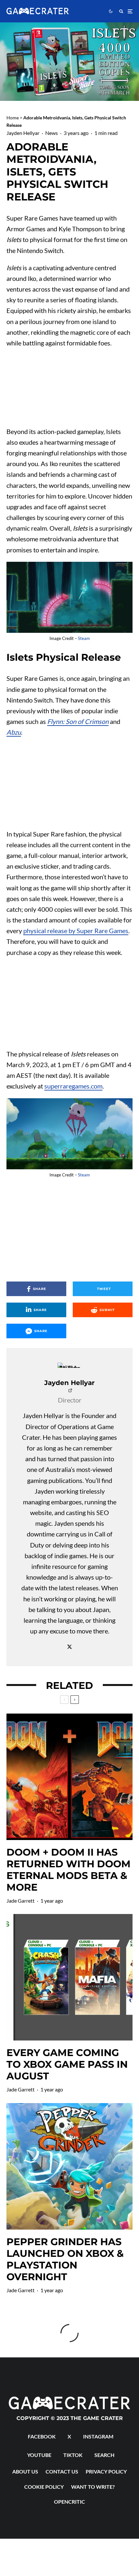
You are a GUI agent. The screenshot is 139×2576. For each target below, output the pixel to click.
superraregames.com (73, 1086)
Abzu (14, 732)
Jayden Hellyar (23, 133)
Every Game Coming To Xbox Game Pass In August (67, 2064)
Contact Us (62, 2471)
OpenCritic (69, 2502)
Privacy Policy (106, 2471)
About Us (25, 2471)
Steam (84, 638)
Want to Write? (93, 2487)
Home (13, 118)
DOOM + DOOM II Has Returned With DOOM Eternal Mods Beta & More (69, 1870)
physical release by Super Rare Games (76, 931)
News (52, 133)
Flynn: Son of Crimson (78, 721)
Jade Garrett (21, 1901)
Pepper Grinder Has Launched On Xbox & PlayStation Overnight (65, 2259)
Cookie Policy (44, 2487)
